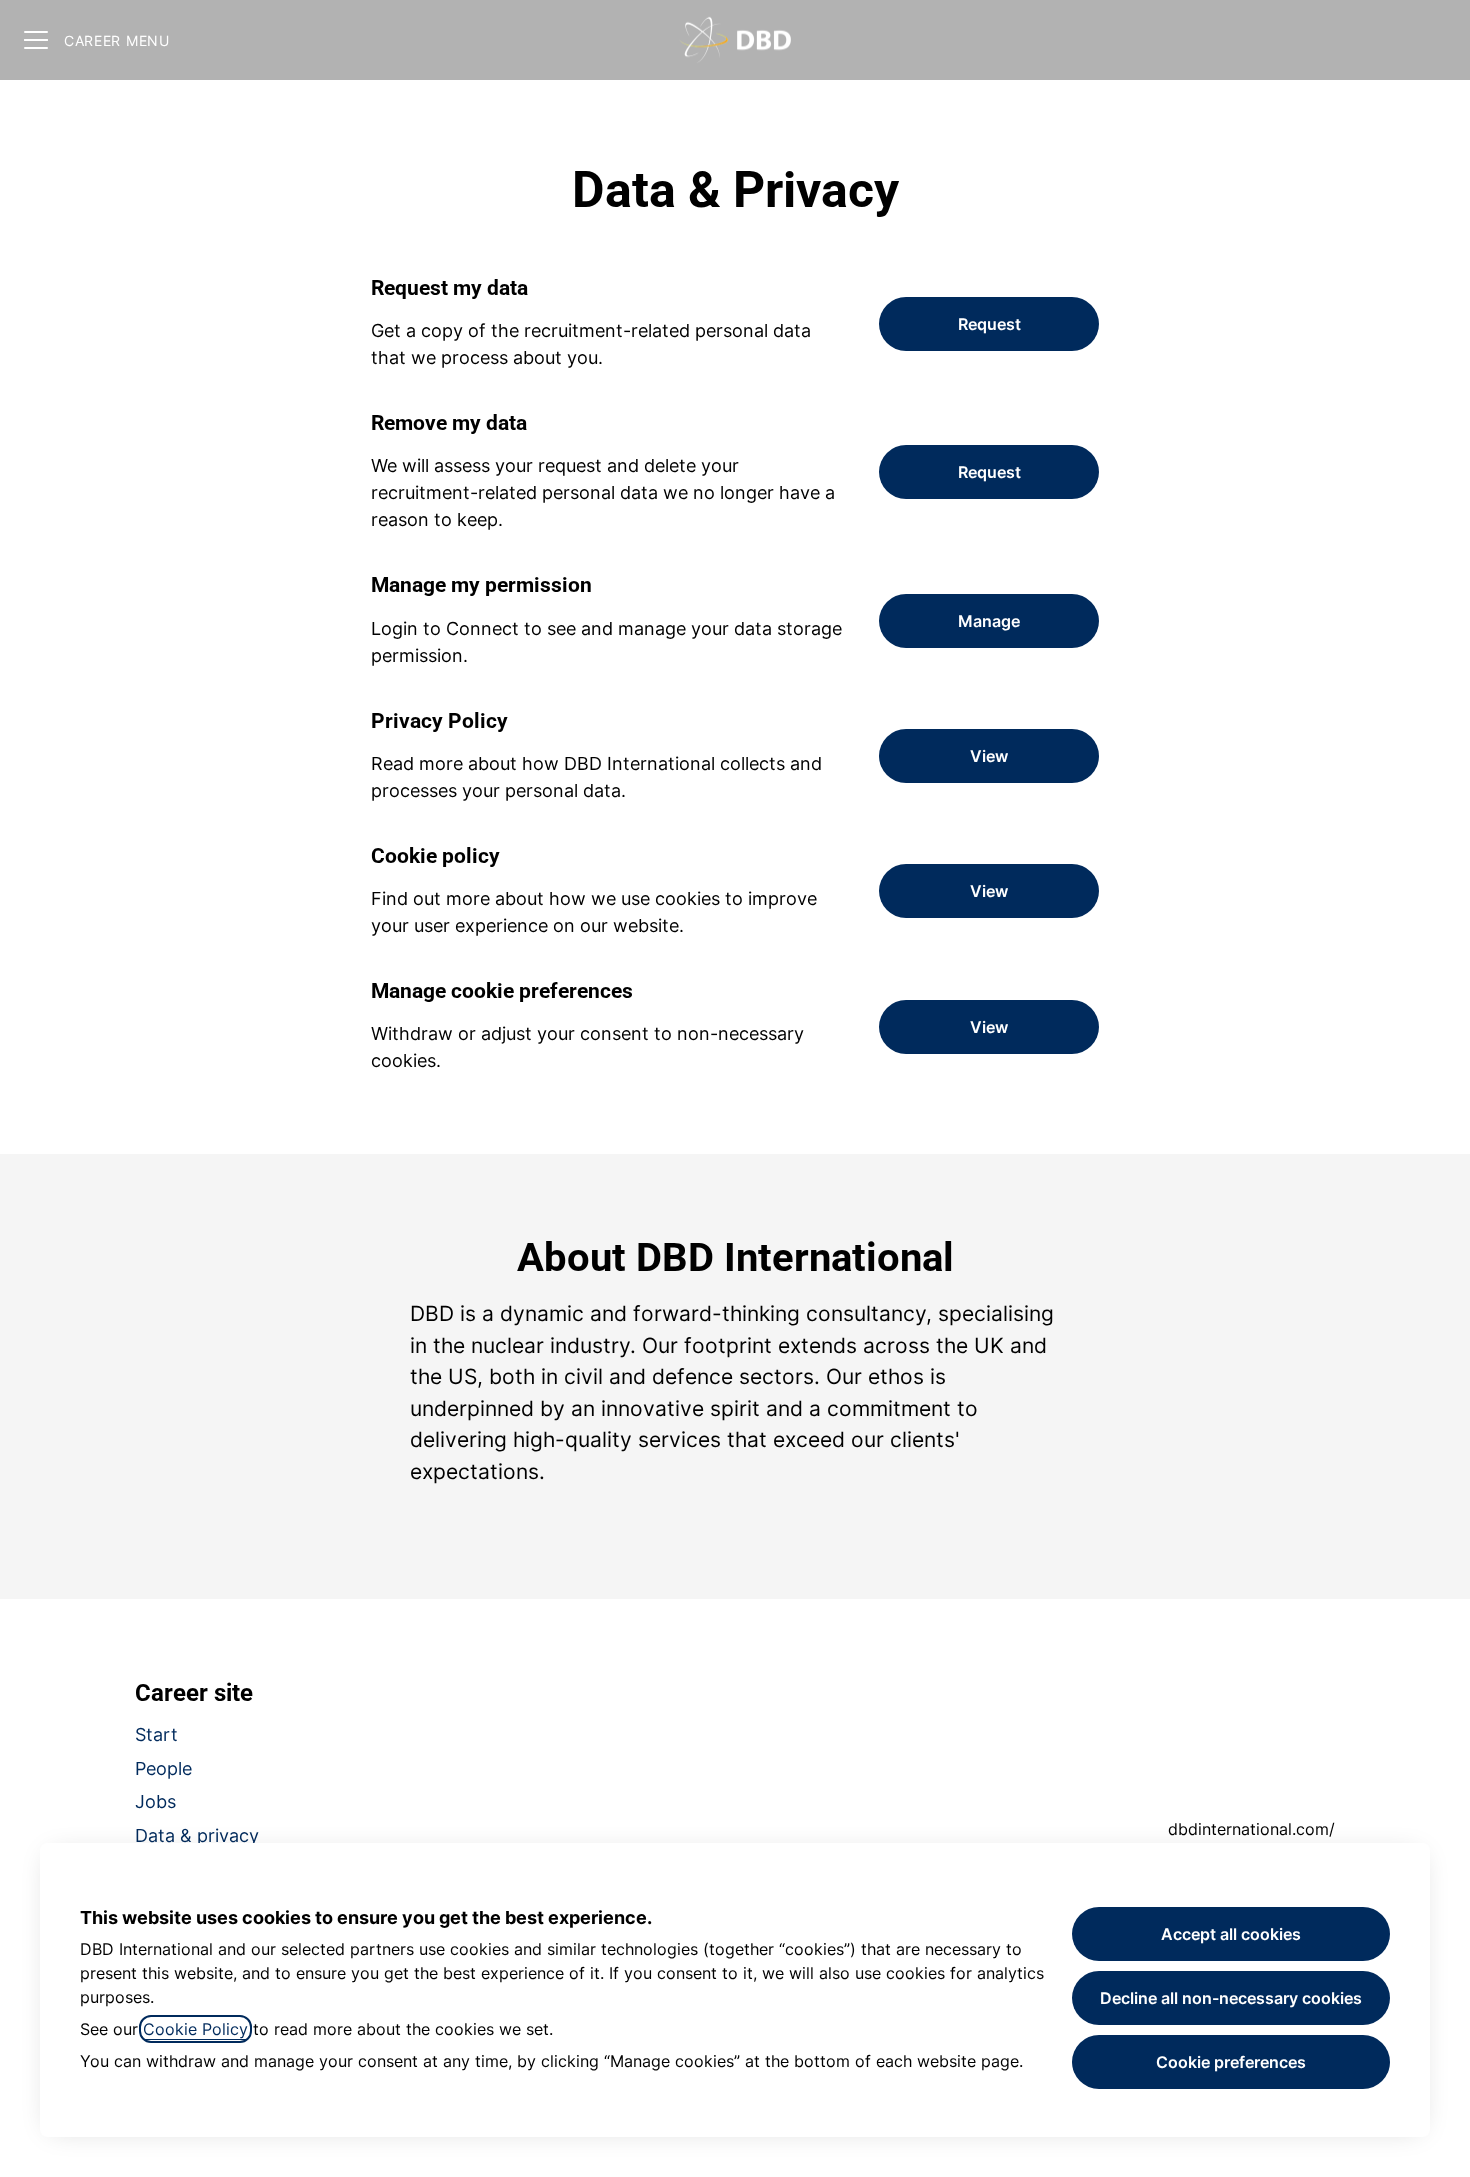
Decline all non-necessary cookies (1231, 1998)
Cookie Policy (195, 2029)
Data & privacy (197, 1835)
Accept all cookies (1231, 1934)
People (163, 1768)
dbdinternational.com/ (1251, 1829)
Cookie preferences (1231, 2062)
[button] (989, 1027)
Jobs (155, 1801)
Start (156, 1734)
